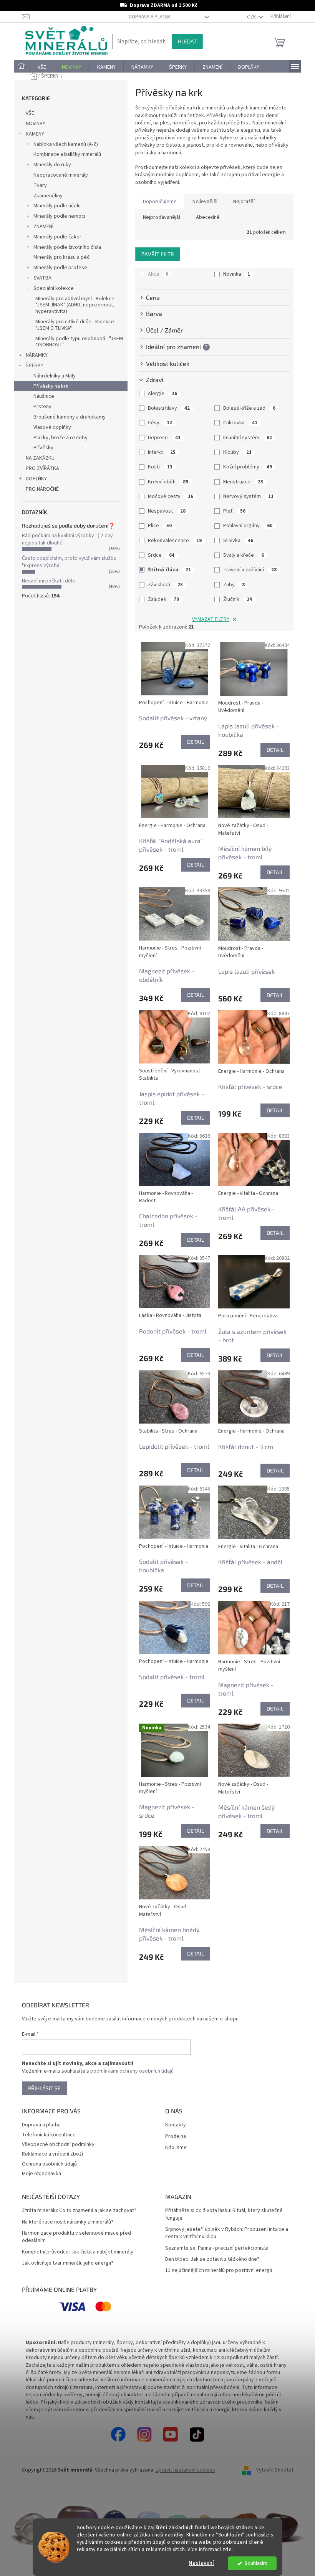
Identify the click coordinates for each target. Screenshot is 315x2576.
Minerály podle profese (57, 268)
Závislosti (163, 585)
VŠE (27, 113)
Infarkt (159, 452)
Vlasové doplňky (49, 427)
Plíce (157, 526)
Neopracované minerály (58, 175)
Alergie (160, 394)
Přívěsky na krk (48, 386)
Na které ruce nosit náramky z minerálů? (65, 2222)
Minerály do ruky (49, 165)
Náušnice (41, 396)
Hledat (184, 41)
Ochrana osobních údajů (46, 2164)
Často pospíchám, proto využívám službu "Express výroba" (66, 562)
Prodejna (173, 2137)
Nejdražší (241, 202)
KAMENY (32, 134)
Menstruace (240, 482)
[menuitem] (19, 67)
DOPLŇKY (33, 479)
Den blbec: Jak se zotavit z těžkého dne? (210, 2259)
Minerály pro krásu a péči (59, 257)
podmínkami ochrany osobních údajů (129, 2071)
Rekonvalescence (172, 541)
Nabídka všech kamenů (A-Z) (63, 144)
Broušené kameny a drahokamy (66, 417)
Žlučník (235, 599)
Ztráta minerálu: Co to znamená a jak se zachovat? (76, 2211)
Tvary (37, 185)
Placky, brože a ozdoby (57, 438)
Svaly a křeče (241, 555)
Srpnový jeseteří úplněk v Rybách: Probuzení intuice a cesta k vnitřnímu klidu (224, 2233)
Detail (192, 742)
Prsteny (39, 407)
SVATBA (39, 278)
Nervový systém (246, 496)
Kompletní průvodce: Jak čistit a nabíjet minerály (75, 2252)
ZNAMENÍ (40, 227)
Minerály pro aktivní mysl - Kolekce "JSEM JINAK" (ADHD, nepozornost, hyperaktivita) (72, 305)
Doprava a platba (147, 17)
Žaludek (161, 599)
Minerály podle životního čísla (64, 247)
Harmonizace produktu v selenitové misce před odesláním (73, 2237)
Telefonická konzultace (46, 2135)
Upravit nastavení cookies (182, 2470)
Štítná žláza (167, 570)
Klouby (235, 452)
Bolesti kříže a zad (247, 408)
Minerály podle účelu (54, 206)
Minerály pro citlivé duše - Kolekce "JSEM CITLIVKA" (72, 325)
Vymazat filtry (208, 619)
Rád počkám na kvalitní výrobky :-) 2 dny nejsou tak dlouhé (64, 539)
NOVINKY (32, 124)
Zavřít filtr (155, 254)
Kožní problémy (245, 467)
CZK (249, 17)
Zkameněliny (45, 196)
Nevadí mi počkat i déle (46, 581)
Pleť (232, 511)
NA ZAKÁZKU (37, 458)
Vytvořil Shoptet (272, 2470)
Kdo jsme (173, 2148)
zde (224, 2549)
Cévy (157, 423)
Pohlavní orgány (245, 526)
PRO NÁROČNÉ (39, 489)
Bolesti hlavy (166, 408)
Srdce (158, 555)
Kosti (157, 467)
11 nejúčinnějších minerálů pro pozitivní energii (216, 2271)
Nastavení (199, 2563)
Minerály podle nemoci (56, 216)
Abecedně (205, 217)
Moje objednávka (38, 2174)
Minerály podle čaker (54, 237)
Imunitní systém (245, 438)
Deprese (162, 438)
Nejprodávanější (158, 217)
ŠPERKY (31, 366)
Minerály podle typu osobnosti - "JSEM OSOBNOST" (76, 342)
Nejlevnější (202, 202)
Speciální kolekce (51, 288)
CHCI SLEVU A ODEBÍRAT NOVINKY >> (56, 2531)
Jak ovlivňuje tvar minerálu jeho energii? (65, 2263)
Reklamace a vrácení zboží (49, 2154)
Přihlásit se (41, 2088)
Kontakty (173, 2125)
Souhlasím (253, 2563)
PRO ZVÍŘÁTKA (39, 468)
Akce (155, 274)
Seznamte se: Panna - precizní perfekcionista (214, 2248)
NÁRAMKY (34, 355)
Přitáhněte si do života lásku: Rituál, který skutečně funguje (221, 2214)
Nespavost (164, 511)
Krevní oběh (165, 482)
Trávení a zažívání (247, 570)
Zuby (231, 585)
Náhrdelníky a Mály (51, 376)
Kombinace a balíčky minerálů (64, 154)
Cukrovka (238, 423)
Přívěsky (40, 448)
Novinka (234, 274)
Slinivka (235, 541)
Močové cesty (168, 496)
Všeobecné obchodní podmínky (55, 2144)
